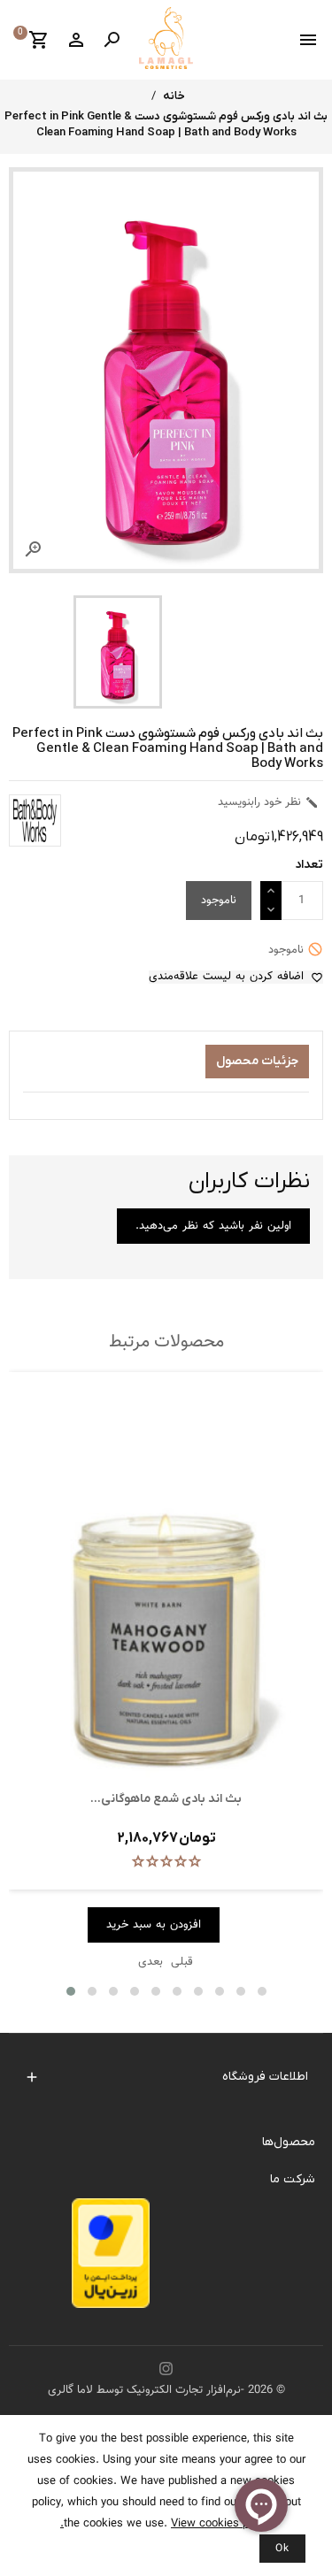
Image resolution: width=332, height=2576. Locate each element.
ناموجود (219, 901)
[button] (71, 1991)
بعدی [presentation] (151, 1962)
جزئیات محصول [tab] (257, 1061)
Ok (282, 2549)
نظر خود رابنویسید (268, 802)
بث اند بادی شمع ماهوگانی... (166, 1799)
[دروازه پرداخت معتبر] (111, 2258)
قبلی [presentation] (182, 1962)
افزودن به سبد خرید (154, 1925)
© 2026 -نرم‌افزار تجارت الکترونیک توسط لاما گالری (166, 2390)
